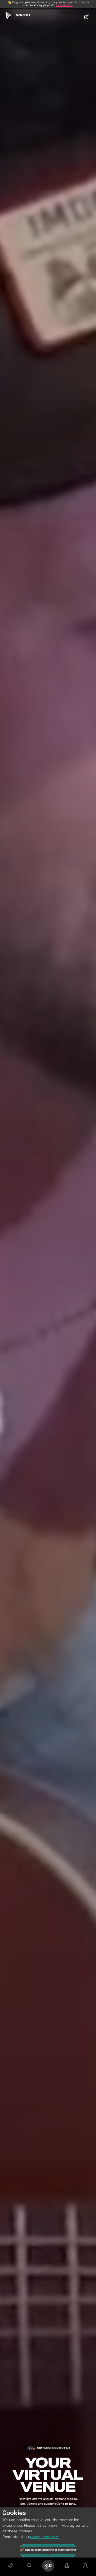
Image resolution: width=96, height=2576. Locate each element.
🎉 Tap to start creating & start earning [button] (48, 2550)
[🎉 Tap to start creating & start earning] (48, 2566)
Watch (23, 15)
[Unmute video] (86, 17)
